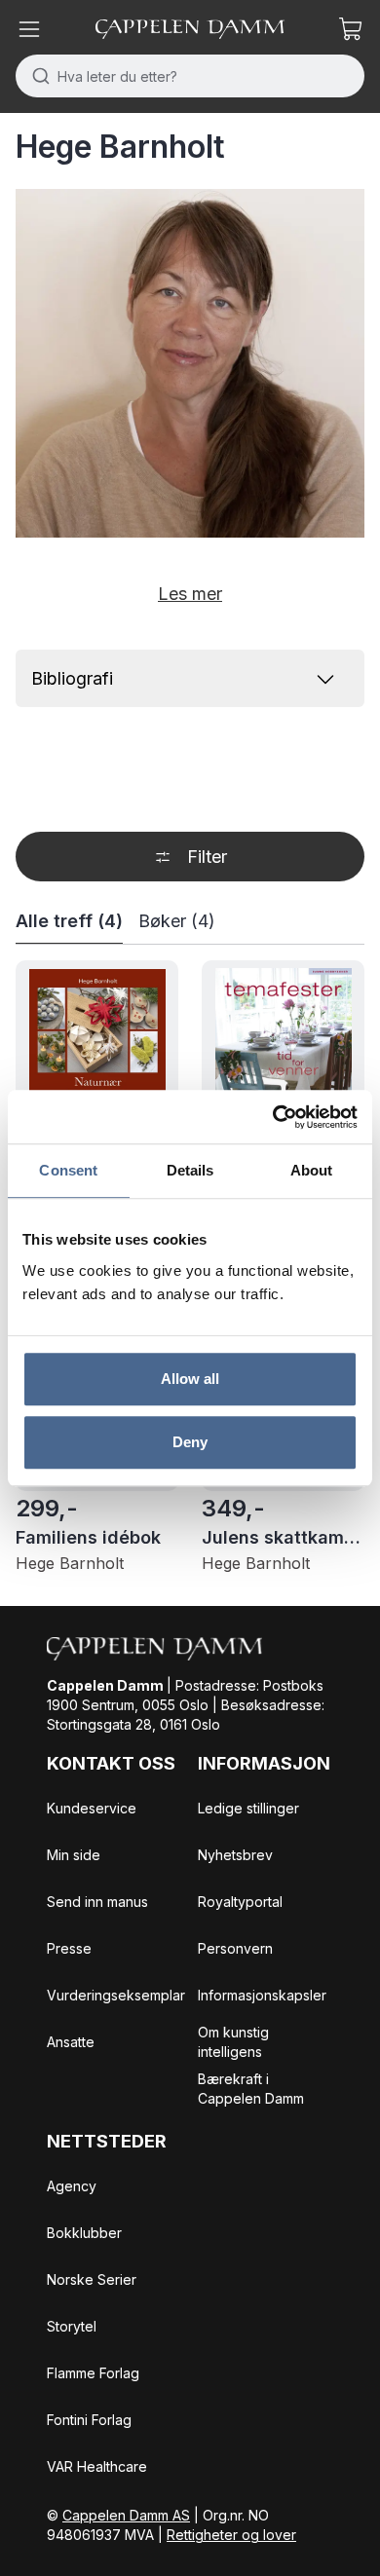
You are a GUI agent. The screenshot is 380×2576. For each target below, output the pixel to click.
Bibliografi (72, 678)
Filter (207, 857)
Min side (74, 1855)
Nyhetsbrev (235, 1855)
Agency (72, 2186)
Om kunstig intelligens (233, 2042)
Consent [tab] (68, 1170)
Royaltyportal (240, 1902)
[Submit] (37, 76)
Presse (69, 1948)
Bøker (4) (177, 921)
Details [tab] (190, 1170)
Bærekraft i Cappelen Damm (251, 2089)
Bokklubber (84, 2233)
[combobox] (190, 76)
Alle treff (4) (69, 921)
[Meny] (29, 29)
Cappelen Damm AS (126, 2515)
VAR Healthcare (97, 2466)
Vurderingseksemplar (116, 1995)
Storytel (72, 2326)
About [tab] (312, 1170)
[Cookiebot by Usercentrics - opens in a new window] (273, 1117)
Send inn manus (97, 1902)
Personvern (235, 1948)
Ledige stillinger (248, 1808)
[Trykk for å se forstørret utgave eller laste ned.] (190, 363)
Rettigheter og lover (231, 2535)
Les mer (190, 594)
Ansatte (71, 2042)
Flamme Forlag (93, 2373)
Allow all (190, 1379)
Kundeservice (92, 1808)
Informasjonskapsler (262, 1995)
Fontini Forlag (89, 2420)
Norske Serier (92, 2279)
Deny (190, 1442)
